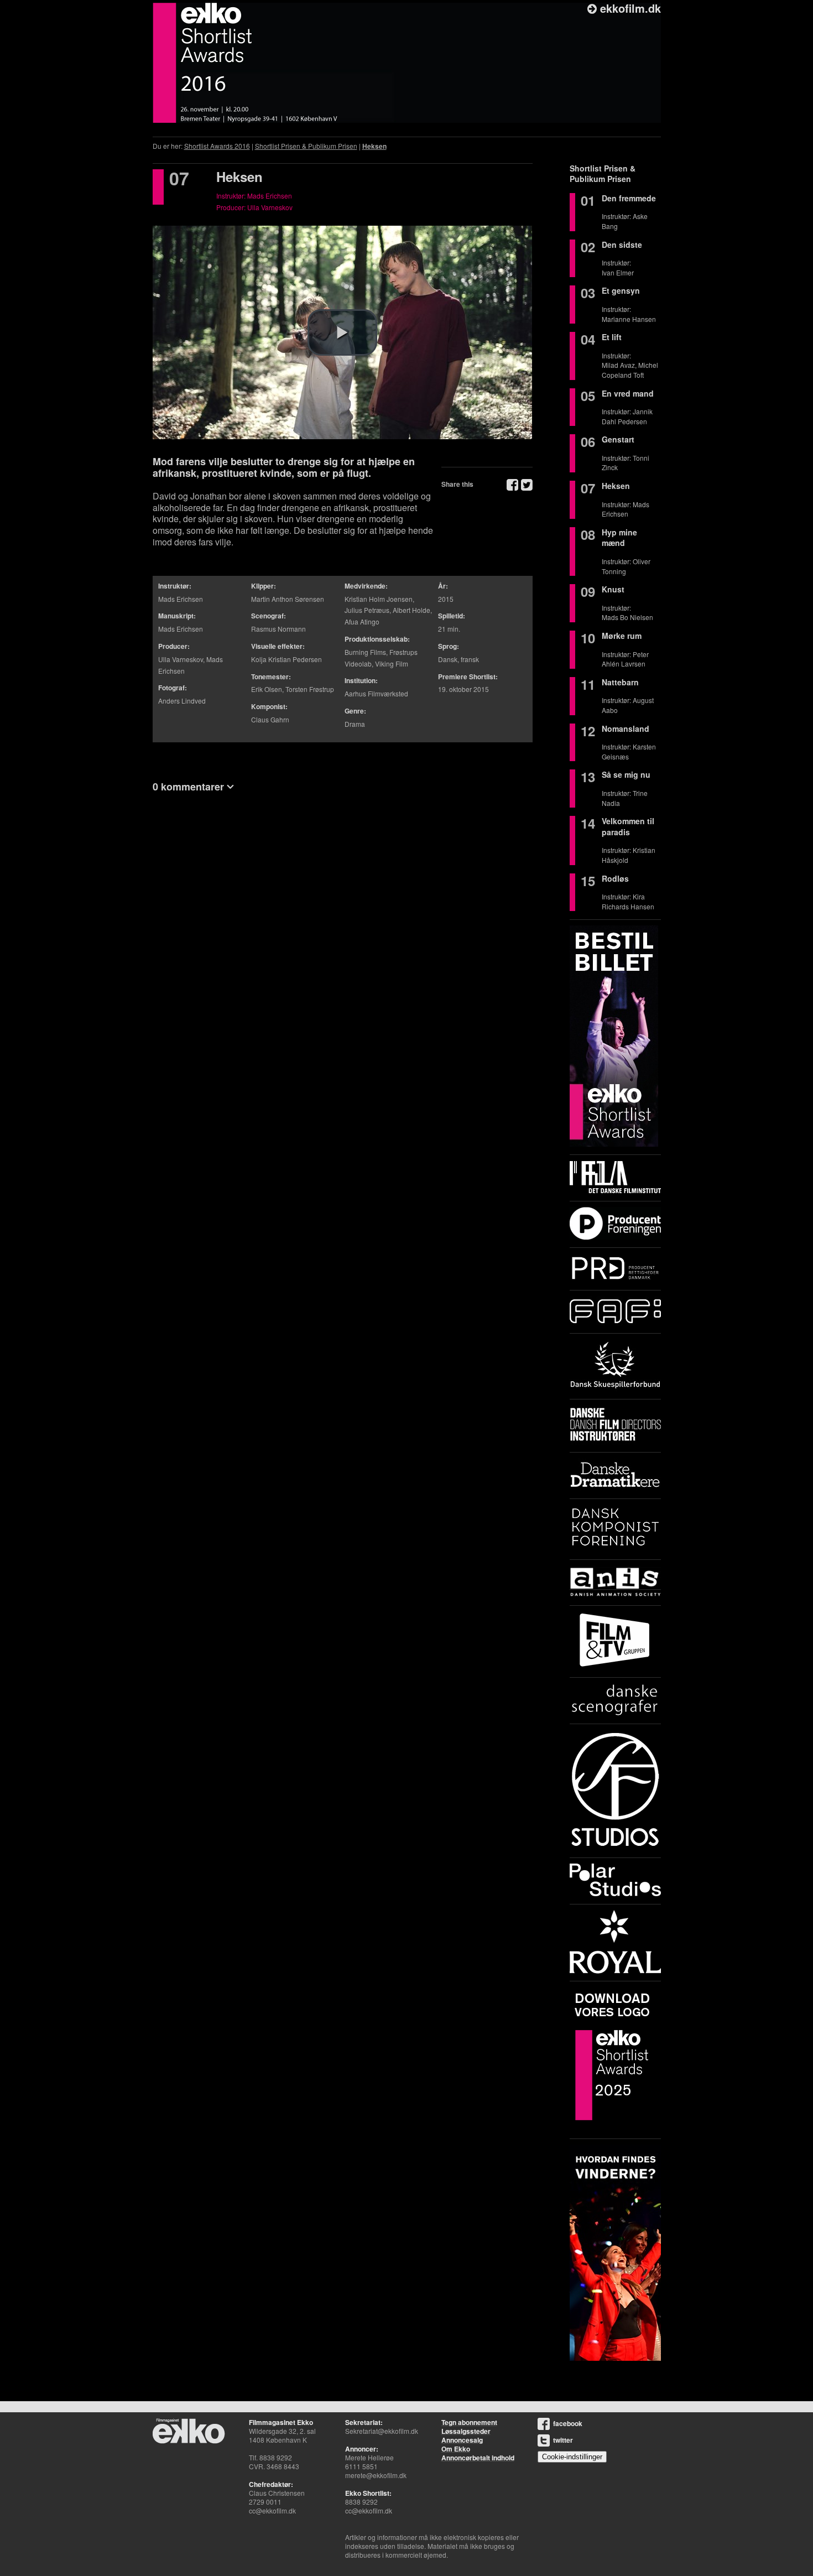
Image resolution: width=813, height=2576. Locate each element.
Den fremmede (629, 198)
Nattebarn (620, 682)
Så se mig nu (626, 774)
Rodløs (615, 878)
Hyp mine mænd (619, 538)
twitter (563, 2440)
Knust (613, 589)
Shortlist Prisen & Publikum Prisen (306, 146)
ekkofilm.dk (629, 8)
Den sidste (622, 244)
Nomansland (626, 728)
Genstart (618, 439)
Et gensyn (621, 290)
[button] (342, 332)
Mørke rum (622, 636)
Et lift (612, 337)
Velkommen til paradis (628, 826)
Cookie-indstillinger (572, 2457)
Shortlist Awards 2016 (217, 146)
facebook (568, 2423)
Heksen (374, 146)
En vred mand (628, 393)
